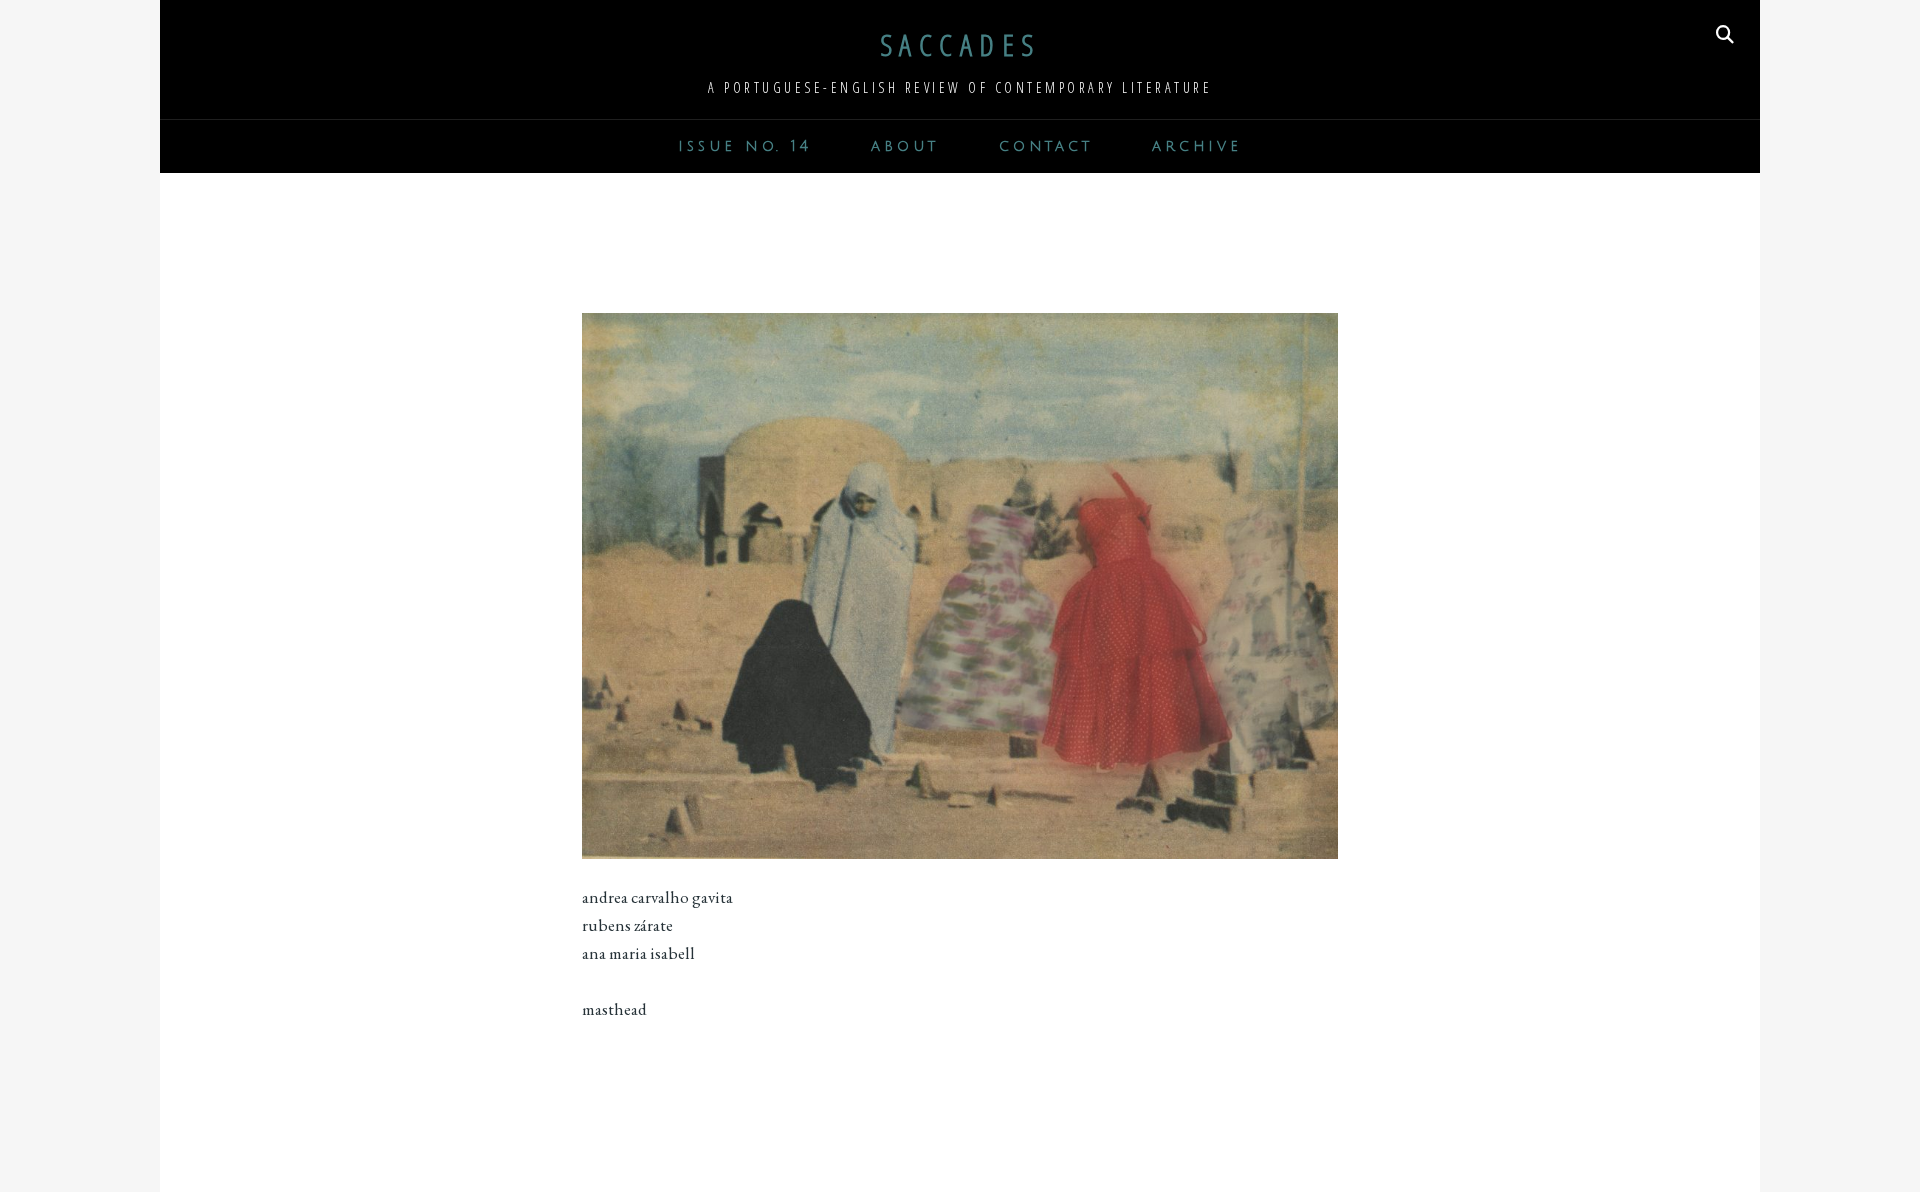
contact (1045, 146)
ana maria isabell (638, 953)
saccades (960, 44)
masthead (614, 1009)
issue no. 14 (744, 146)
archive (1196, 146)
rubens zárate (627, 925)
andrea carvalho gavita (657, 897)
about (905, 146)
